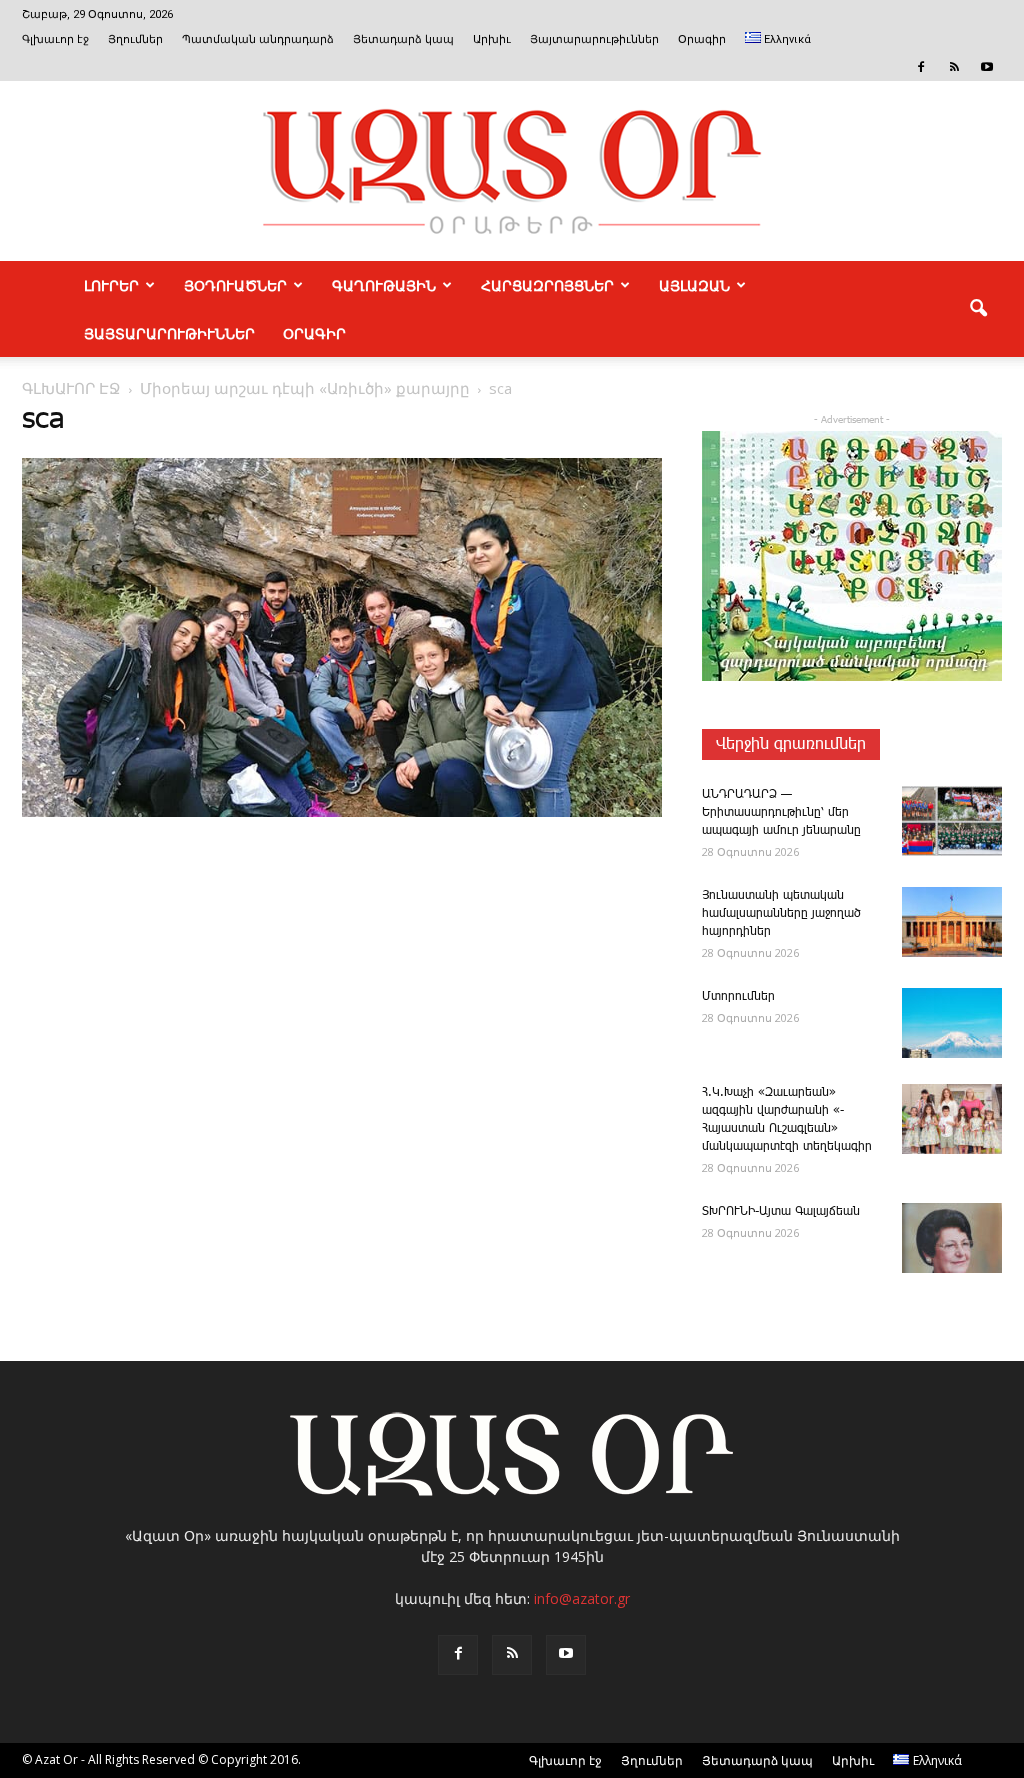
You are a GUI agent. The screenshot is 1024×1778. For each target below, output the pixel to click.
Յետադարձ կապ (403, 39)
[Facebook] (921, 67)
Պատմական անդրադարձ (258, 39)
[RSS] (954, 67)
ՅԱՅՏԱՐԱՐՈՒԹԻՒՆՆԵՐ (169, 333)
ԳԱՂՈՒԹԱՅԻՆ (384, 285)
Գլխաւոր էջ (55, 39)
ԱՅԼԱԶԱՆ (694, 285)
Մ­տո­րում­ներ (738, 996)
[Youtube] (987, 67)
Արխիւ (492, 39)
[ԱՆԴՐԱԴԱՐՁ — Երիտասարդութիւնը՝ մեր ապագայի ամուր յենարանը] (952, 821)
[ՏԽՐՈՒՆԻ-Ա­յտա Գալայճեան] (952, 1238)
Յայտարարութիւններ (594, 39)
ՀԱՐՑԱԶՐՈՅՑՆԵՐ (547, 285)
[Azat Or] (512, 171)
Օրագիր (702, 39)
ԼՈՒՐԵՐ (111, 285)
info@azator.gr (582, 1598)
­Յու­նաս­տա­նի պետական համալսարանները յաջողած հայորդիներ (781, 913)
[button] (978, 309)
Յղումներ (135, 39)
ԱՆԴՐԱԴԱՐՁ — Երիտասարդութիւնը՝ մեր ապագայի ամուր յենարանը (781, 812)
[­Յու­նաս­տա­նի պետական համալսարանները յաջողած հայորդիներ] (952, 922)
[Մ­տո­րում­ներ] (952, 1023)
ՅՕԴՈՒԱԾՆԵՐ (235, 285)
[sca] (342, 813)
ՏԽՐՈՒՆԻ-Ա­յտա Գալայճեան (781, 1211)
